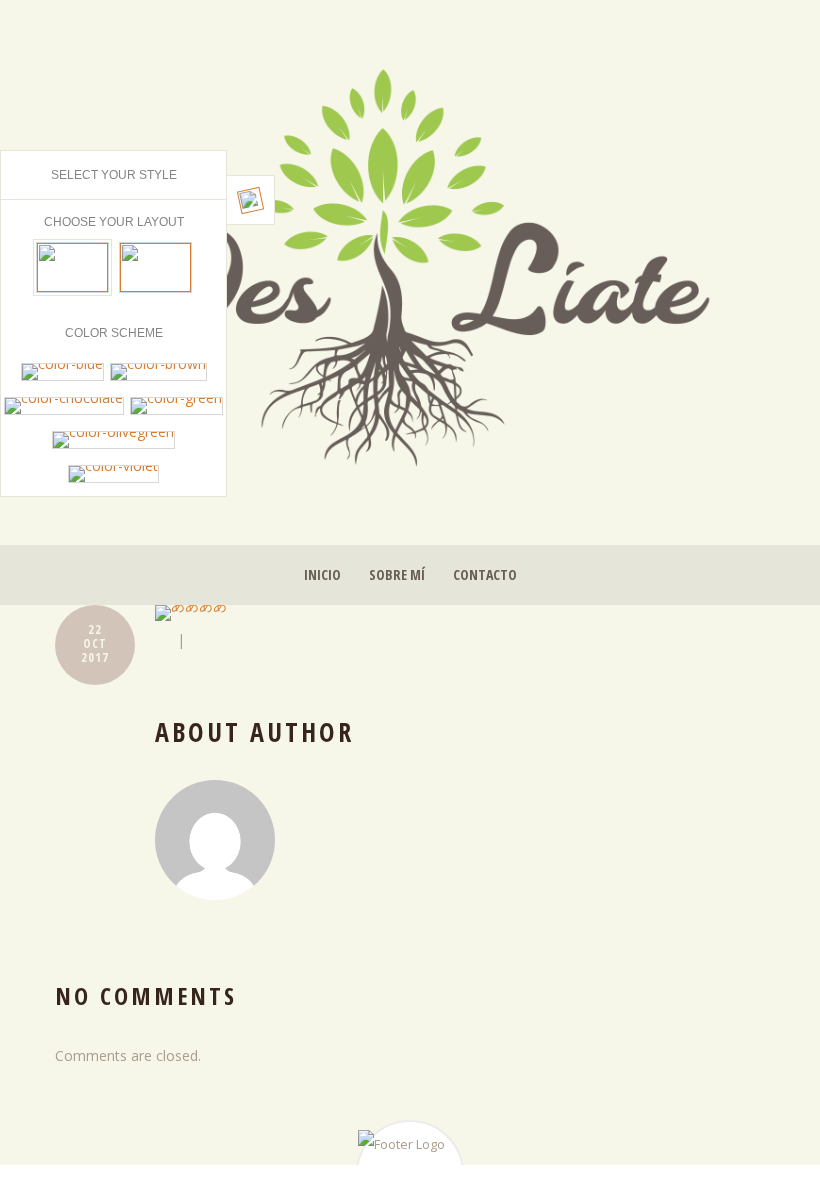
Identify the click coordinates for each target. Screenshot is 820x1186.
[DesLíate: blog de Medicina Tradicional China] (410, 261)
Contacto (485, 574)
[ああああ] (460, 613)
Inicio (322, 574)
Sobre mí (397, 574)
